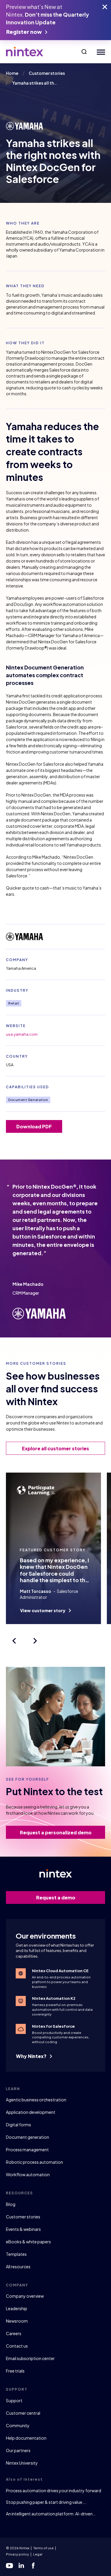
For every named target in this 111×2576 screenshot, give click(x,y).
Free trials (15, 2371)
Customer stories (23, 2217)
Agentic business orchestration (36, 2100)
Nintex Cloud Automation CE (60, 1971)
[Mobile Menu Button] (100, 52)
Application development (31, 2112)
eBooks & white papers (28, 2242)
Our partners (18, 2450)
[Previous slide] (14, 1641)
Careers (14, 2333)
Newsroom (17, 2321)
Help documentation (26, 2438)
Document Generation (28, 1100)
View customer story (43, 1610)
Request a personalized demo (56, 1832)
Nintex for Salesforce (53, 2026)
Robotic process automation (34, 2162)
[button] (84, 52)
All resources (18, 2267)
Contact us (17, 2346)
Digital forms (18, 2125)
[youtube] (9, 2566)
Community (18, 2425)
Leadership (17, 2308)
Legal (38, 2554)
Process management (27, 2149)
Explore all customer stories (55, 1448)
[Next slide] (35, 1641)
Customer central (23, 2413)
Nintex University (22, 2463)
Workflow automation (28, 2174)
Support (14, 2400)
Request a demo (56, 1897)
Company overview (25, 2296)
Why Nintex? (32, 2056)
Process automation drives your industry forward (54, 2490)
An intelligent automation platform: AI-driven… (51, 2514)
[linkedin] (21, 2566)
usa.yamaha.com (22, 1034)
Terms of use (44, 2548)
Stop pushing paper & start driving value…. (46, 2502)
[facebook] (33, 2566)
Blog (11, 2204)
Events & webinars (23, 2229)
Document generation (28, 2137)
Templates (16, 2254)
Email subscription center (30, 2358)
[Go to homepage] (25, 52)
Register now (24, 32)
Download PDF (34, 1126)
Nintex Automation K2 (54, 1998)
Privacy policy (17, 2554)
